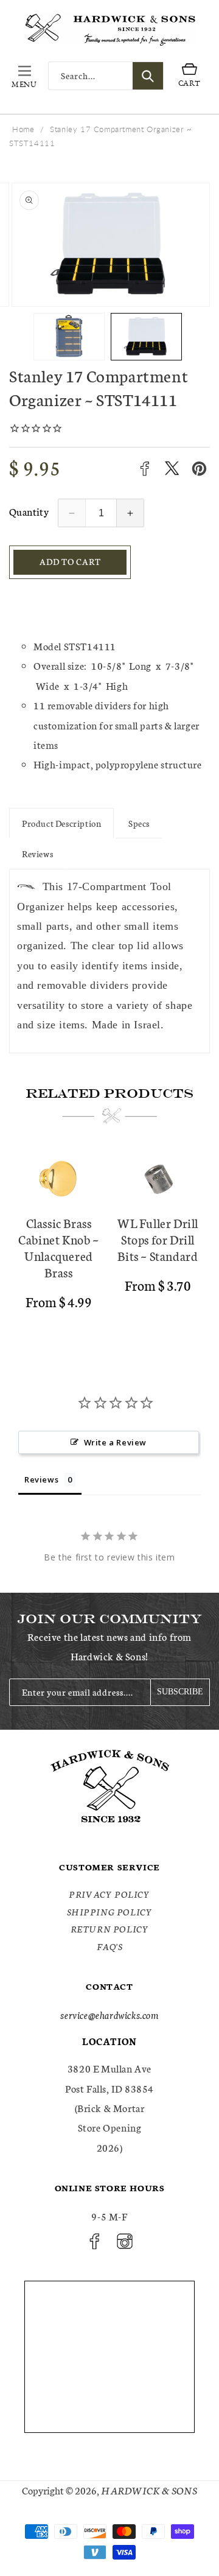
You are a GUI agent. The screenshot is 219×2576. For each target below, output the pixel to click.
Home (23, 129)
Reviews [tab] (41, 1479)
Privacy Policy (109, 1894)
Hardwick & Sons (149, 2490)
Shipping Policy (110, 1912)
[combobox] (106, 76)
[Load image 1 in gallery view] (69, 337)
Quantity (29, 511)
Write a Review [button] (115, 1442)
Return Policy (110, 1929)
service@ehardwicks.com (109, 2014)
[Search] (148, 76)
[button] (24, 76)
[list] (109, 1243)
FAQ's (110, 1946)
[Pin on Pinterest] (199, 469)
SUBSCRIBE (180, 1692)
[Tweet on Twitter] (172, 469)
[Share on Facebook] (144, 469)
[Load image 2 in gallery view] (146, 337)
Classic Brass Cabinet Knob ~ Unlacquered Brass (58, 1248)
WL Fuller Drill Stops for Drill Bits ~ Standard (158, 1239)
